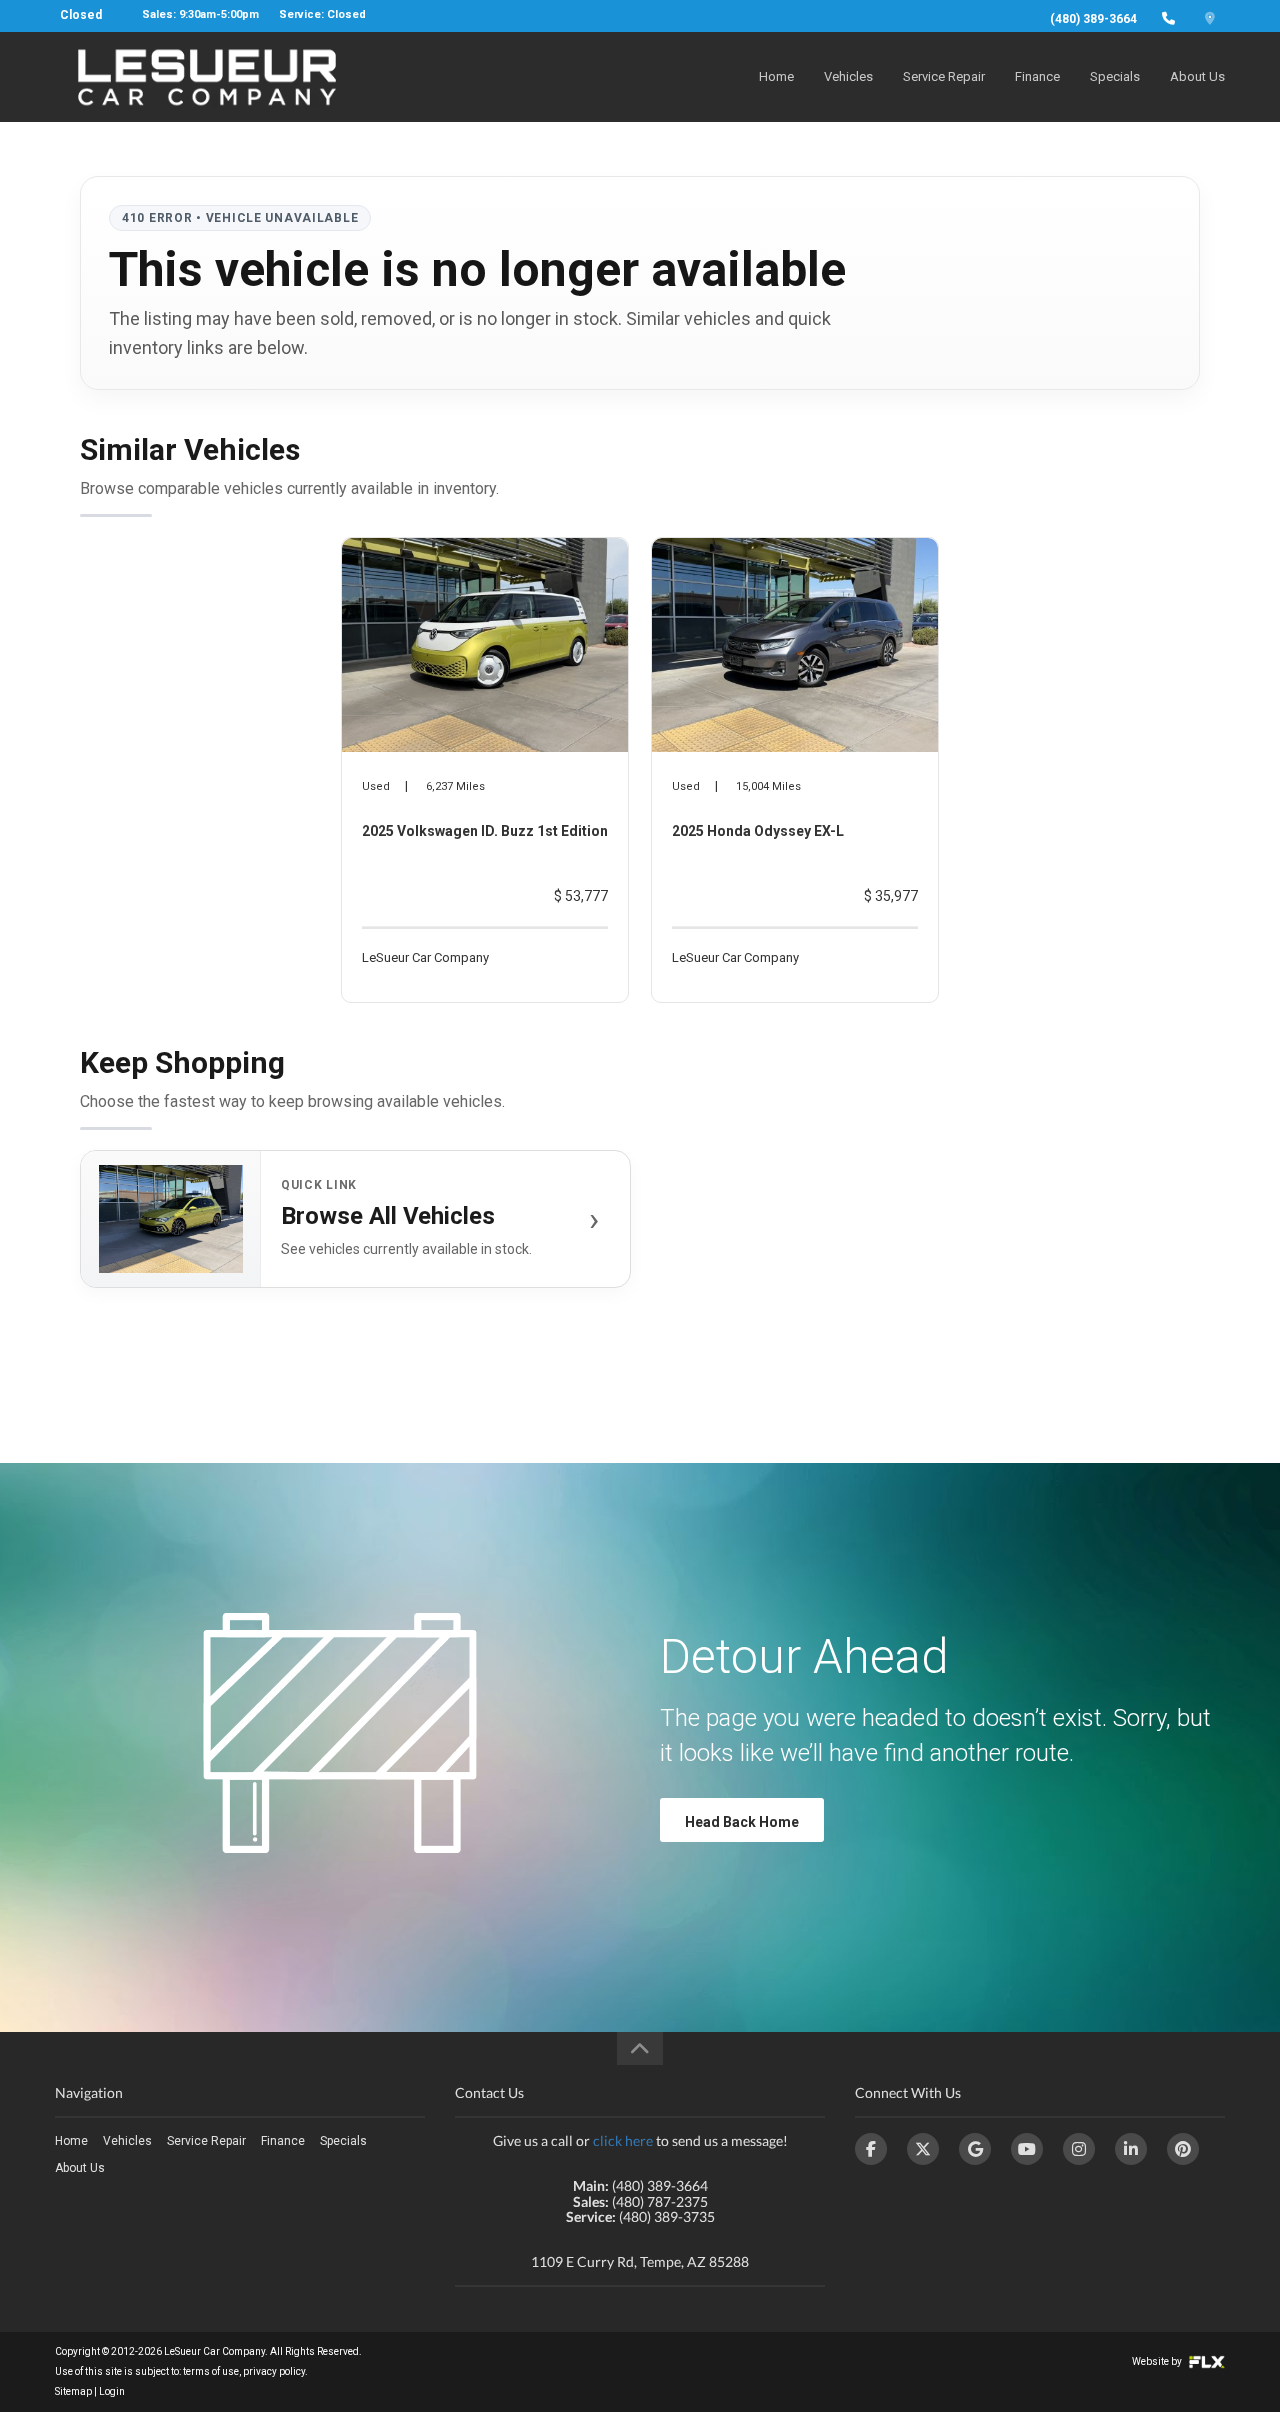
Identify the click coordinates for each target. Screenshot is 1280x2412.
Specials (1115, 76)
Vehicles (848, 76)
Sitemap (73, 2391)
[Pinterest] (1183, 2149)
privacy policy (274, 2371)
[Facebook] (871, 2149)
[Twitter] (923, 2149)
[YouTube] (1027, 2149)
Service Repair (944, 76)
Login (112, 2391)
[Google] (975, 2149)
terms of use (211, 2371)
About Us (1197, 76)
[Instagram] (1079, 2149)
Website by (1158, 2361)
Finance (1037, 76)
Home (776, 76)
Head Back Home (742, 1822)
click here (623, 2140)
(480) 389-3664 (1093, 19)
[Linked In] (1131, 2149)
